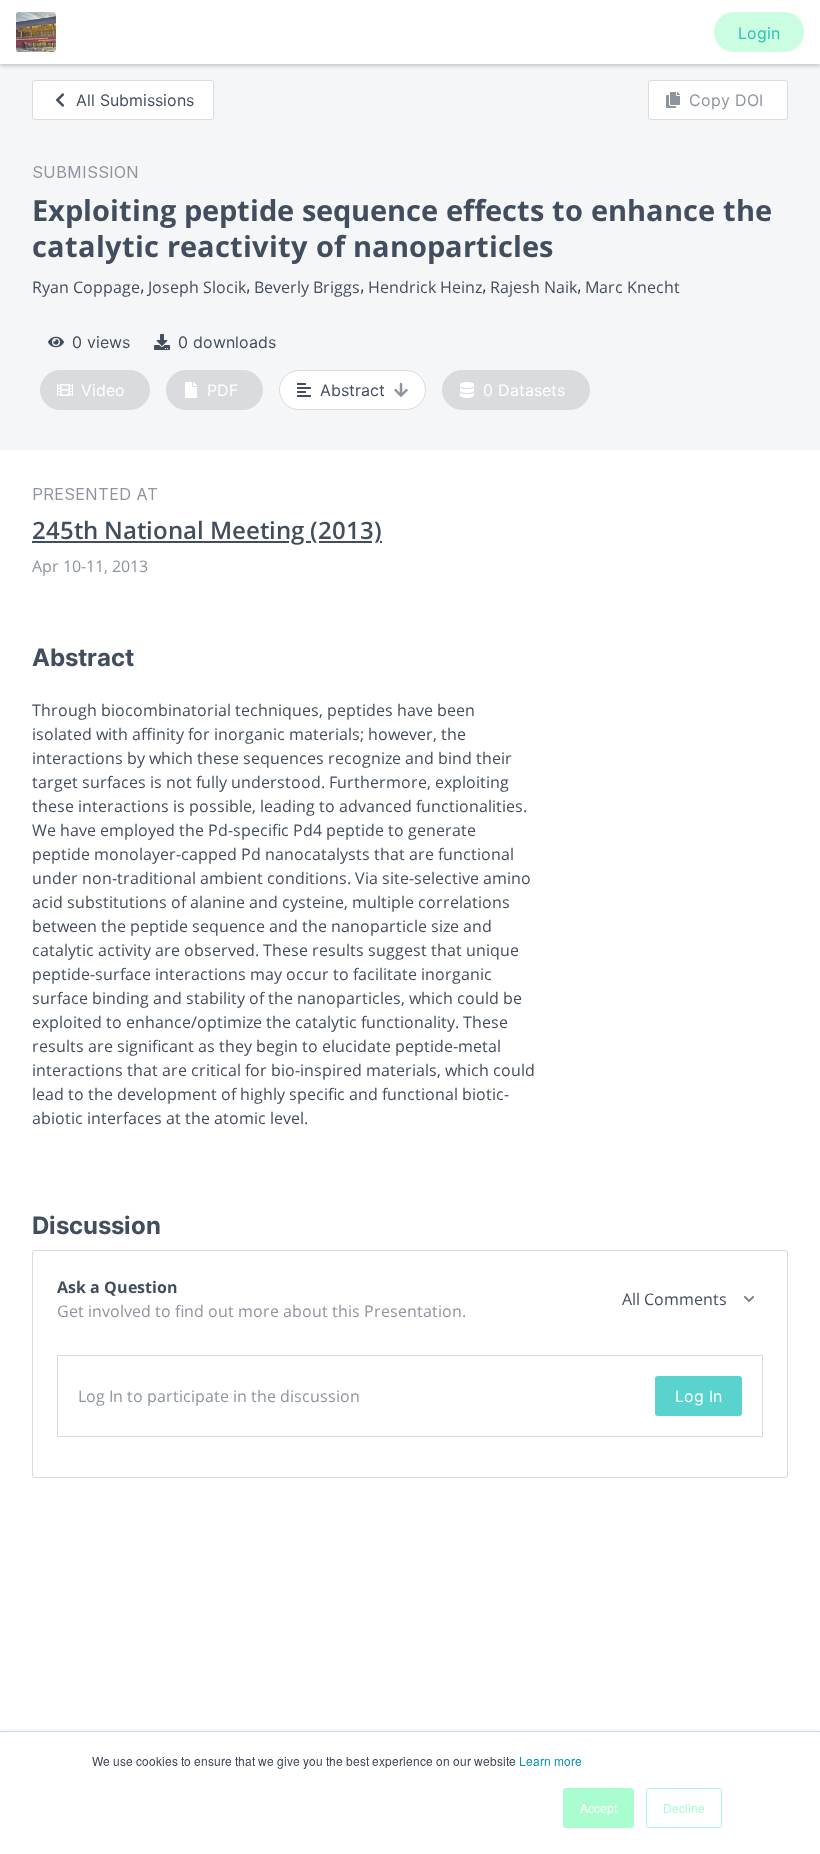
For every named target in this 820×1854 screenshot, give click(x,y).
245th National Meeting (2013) (207, 530)
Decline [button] (684, 1807)
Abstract (352, 390)
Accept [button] (598, 1807)
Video (103, 390)
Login (759, 33)
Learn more (550, 1760)
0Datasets (524, 390)
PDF (222, 390)
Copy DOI (726, 100)
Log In (698, 1396)
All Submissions (135, 100)
